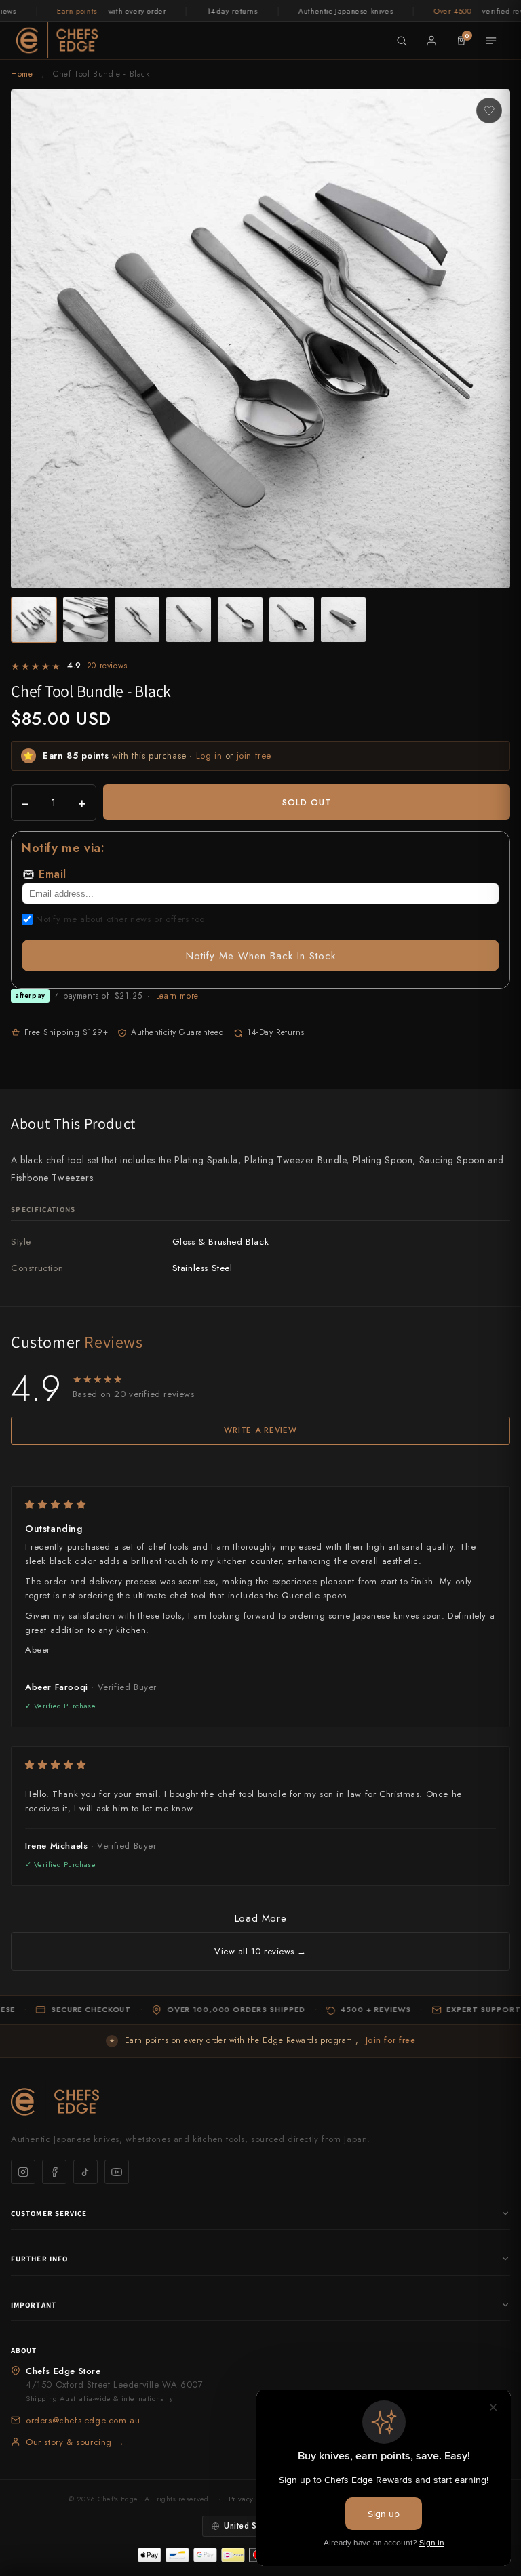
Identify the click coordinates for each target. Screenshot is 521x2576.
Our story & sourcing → (75, 2442)
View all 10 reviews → (260, 1951)
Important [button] (34, 2305)
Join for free (390, 2040)
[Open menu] (491, 41)
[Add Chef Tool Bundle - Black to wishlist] (489, 110)
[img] (260, 1505)
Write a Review (260, 1430)
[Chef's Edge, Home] (57, 40)
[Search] (402, 41)
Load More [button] (260, 1918)
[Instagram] (23, 2172)
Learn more (177, 996)
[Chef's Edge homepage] (260, 2102)
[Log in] (431, 41)
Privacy (241, 2499)
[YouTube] (117, 2172)
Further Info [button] (39, 2259)
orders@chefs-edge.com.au (83, 2420)
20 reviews (107, 666)
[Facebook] (54, 2172)
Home (22, 74)
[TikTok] (85, 2172)
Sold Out (307, 802)
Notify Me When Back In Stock (261, 956)
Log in (209, 756)
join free (254, 756)
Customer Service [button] (49, 2213)
